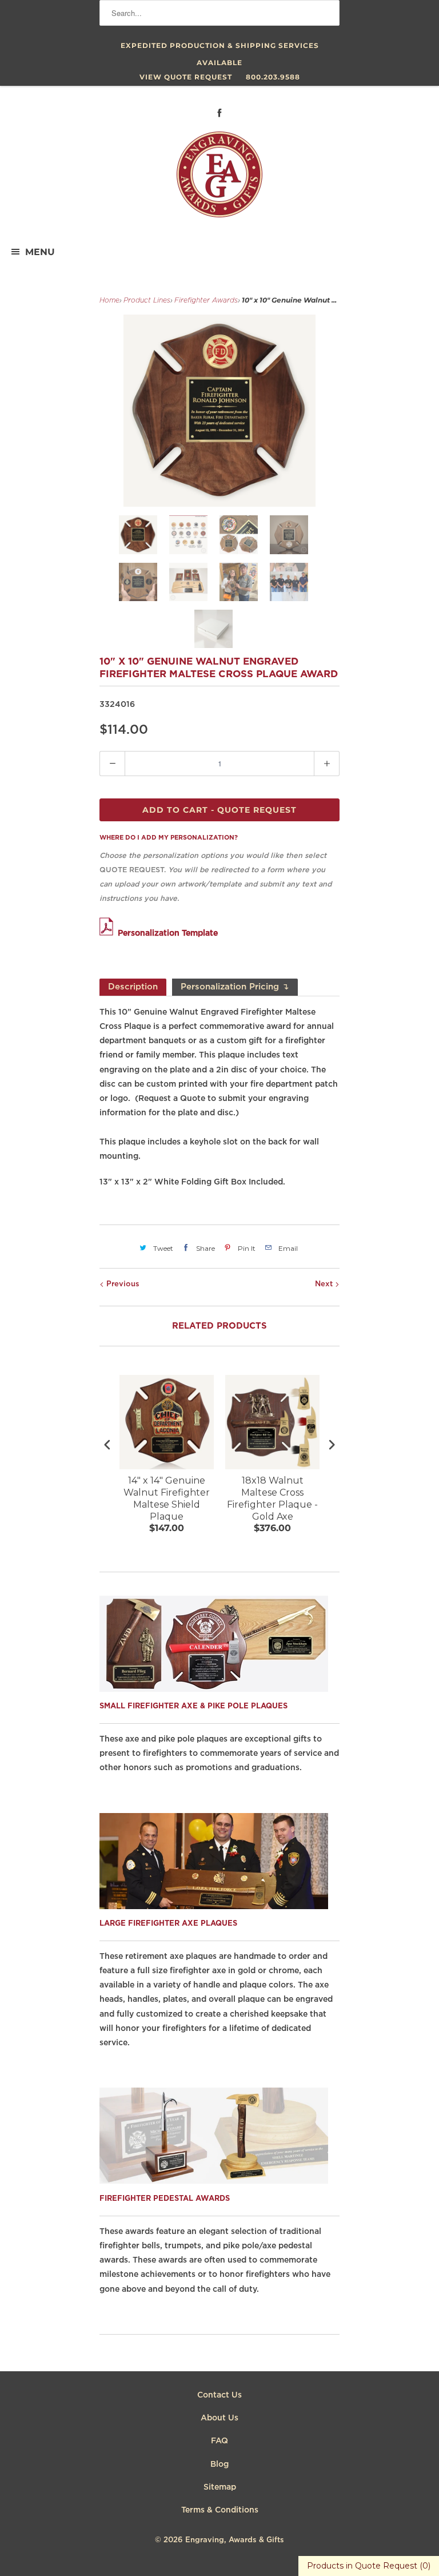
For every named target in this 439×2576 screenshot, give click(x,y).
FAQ (219, 2441)
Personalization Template (168, 933)
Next (325, 1284)
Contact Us (219, 2395)
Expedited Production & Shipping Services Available (220, 48)
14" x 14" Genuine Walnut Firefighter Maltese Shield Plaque (167, 1498)
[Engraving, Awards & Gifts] (219, 179)
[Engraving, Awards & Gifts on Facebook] (219, 113)
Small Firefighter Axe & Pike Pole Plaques (193, 1706)
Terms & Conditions (220, 2510)
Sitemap (220, 2487)
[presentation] (107, 1445)
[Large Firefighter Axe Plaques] (214, 1906)
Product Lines (147, 301)
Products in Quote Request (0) (369, 2566)
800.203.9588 (273, 77)
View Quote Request (186, 77)
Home (109, 301)
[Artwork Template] (109, 933)
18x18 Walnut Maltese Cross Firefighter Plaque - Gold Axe (272, 1498)
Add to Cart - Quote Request (219, 810)
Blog (219, 2464)
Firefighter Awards (206, 301)
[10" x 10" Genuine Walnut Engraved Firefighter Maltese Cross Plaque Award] (219, 411)
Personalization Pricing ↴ (235, 987)
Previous (122, 1284)
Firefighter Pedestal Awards (165, 2199)
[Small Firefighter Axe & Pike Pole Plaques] (214, 1689)
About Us (219, 2418)
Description (133, 987)
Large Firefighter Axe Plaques (168, 1924)
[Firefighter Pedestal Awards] (214, 2181)
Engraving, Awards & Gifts (235, 2540)
